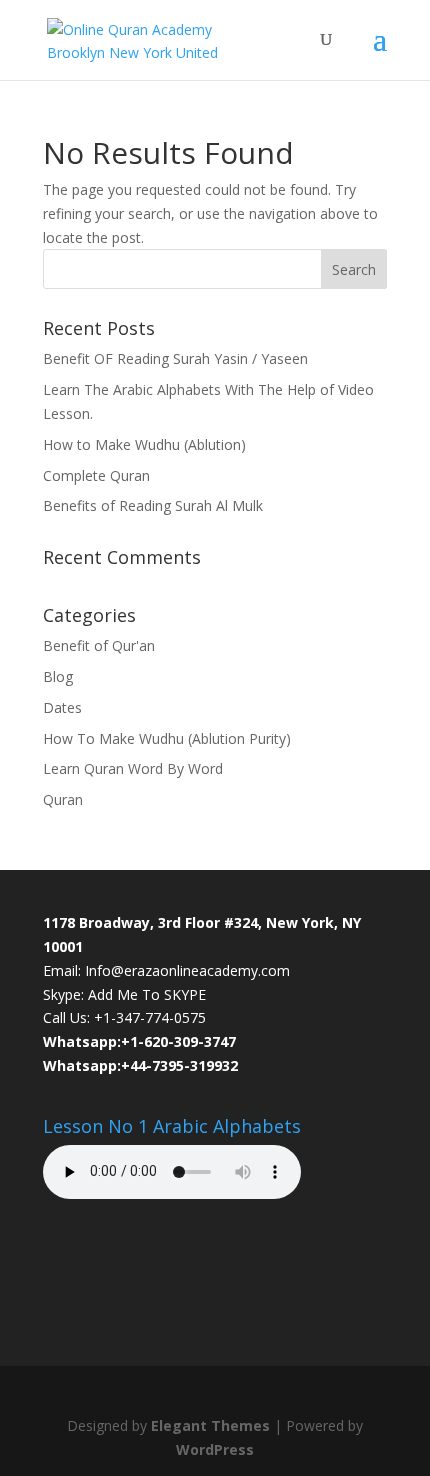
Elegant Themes (210, 1425)
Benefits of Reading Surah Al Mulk (153, 505)
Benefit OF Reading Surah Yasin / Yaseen (175, 358)
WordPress (215, 1449)
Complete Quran (96, 475)
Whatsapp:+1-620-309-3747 (139, 1041)
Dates (62, 707)
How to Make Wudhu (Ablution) (144, 444)
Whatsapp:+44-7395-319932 (140, 1065)
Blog (58, 676)
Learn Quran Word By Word (133, 768)
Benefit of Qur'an (99, 645)
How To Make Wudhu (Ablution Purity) (167, 738)
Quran (63, 799)
